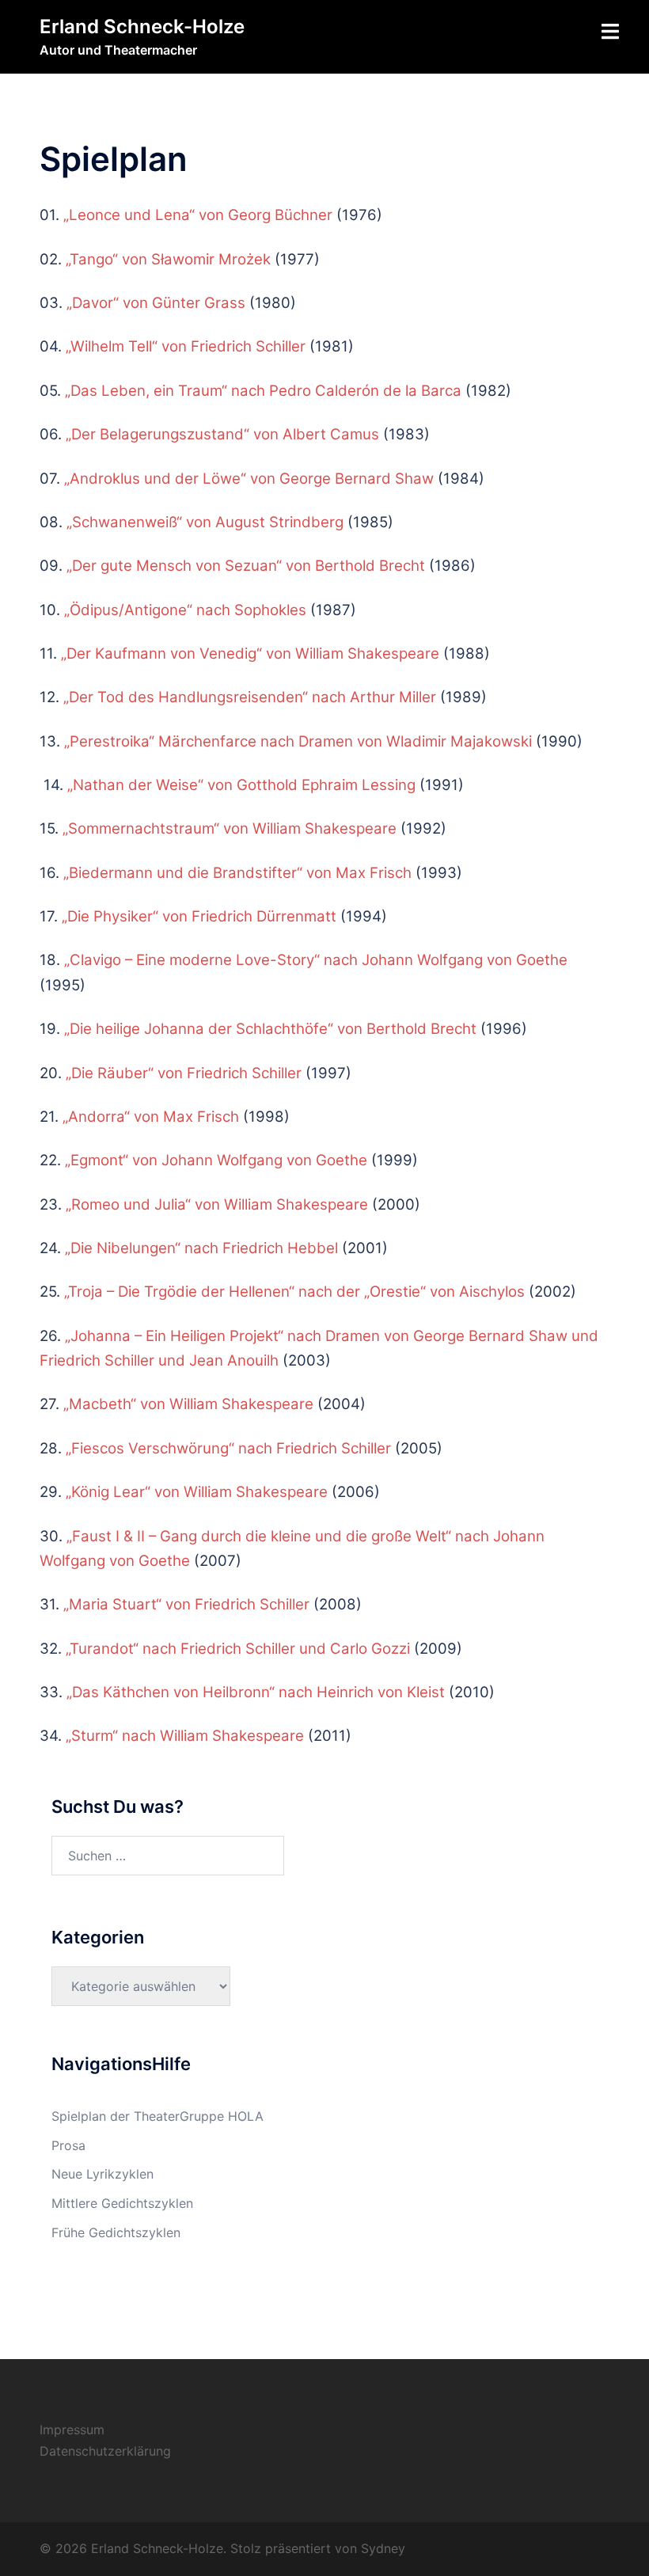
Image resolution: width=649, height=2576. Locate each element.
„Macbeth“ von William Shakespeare (188, 1404)
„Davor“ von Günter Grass (156, 303)
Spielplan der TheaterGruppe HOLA (158, 2116)
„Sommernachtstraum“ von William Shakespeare (230, 828)
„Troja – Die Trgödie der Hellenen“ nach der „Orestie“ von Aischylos (294, 1292)
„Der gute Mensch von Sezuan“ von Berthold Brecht (246, 566)
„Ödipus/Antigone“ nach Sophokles (185, 610)
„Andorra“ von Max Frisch (151, 1117)
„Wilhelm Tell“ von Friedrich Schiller (186, 346)
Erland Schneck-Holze (142, 27)
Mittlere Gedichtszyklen (122, 2203)
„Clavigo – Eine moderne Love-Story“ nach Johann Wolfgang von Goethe (316, 960)
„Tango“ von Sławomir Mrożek (168, 259)
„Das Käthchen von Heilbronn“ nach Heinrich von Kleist (256, 1692)
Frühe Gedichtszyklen (116, 2232)
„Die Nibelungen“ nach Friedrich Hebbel (201, 1248)
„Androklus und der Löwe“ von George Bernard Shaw (249, 479)
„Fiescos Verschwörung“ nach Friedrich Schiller (228, 1448)
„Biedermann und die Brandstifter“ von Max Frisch (237, 873)
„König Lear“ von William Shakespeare (197, 1492)
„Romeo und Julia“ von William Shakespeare (217, 1204)
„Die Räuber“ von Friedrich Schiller (184, 1073)
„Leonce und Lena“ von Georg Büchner (200, 215)
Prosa (68, 2145)
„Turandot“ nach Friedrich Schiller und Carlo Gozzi (238, 1649)
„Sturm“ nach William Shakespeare (187, 1736)
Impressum (72, 2430)
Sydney (383, 2548)
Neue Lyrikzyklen (102, 2174)
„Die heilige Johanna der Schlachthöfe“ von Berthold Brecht (270, 1029)
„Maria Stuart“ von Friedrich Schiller (186, 1604)
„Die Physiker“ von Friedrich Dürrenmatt (199, 916)
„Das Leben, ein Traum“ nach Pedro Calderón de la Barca (263, 391)
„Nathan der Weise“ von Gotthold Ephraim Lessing (241, 785)
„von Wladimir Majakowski (298, 741)
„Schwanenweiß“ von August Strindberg (205, 522)
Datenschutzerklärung (105, 2451)
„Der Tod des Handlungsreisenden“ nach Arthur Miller (250, 697)
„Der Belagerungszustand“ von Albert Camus (222, 434)
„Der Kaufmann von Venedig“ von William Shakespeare (250, 653)
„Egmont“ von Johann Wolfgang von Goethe (216, 1160)
